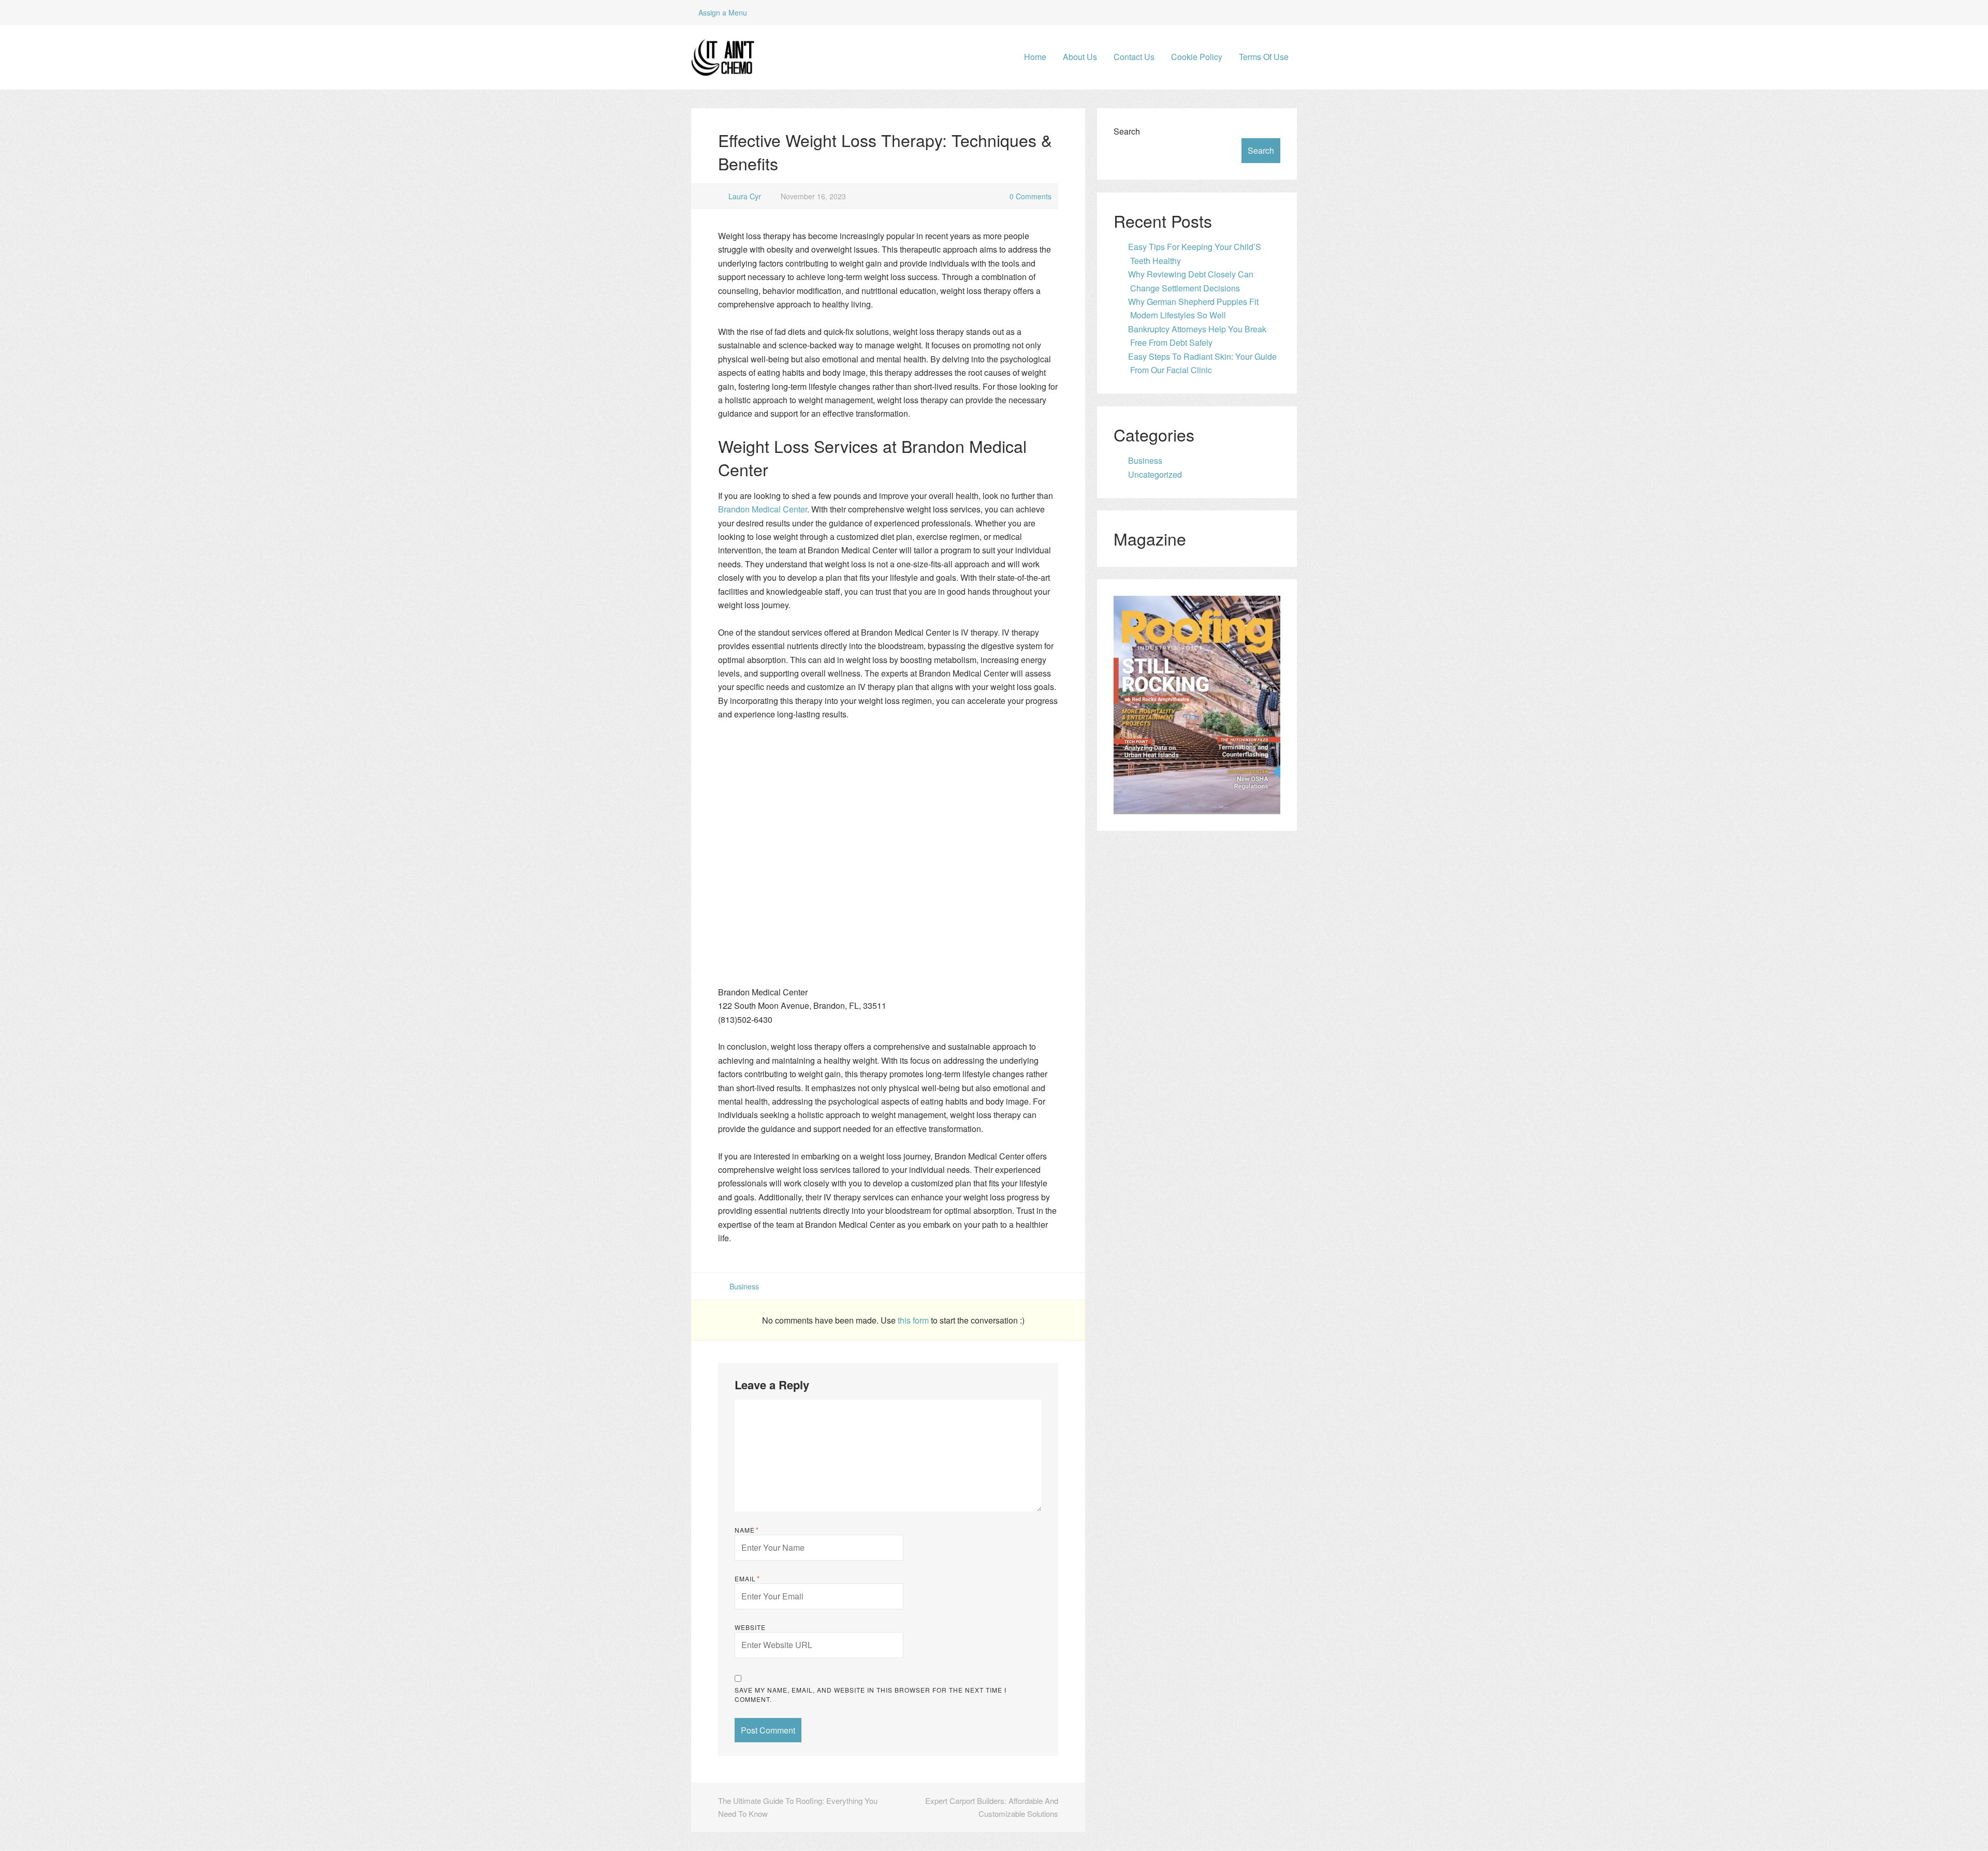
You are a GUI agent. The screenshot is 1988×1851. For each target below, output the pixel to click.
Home (1035, 57)
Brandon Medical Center (763, 509)
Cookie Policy (1197, 57)
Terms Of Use (1264, 57)
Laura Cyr (745, 196)
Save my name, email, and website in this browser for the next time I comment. (871, 1694)
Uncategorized (1155, 474)
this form (914, 1320)
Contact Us (1134, 57)
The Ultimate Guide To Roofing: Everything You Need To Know (798, 1807)
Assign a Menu (723, 12)
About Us (1080, 57)
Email (747, 1579)
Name (747, 1530)
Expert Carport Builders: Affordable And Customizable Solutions (992, 1807)
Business (744, 1286)
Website (750, 1627)
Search (1127, 131)
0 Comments (1030, 196)
